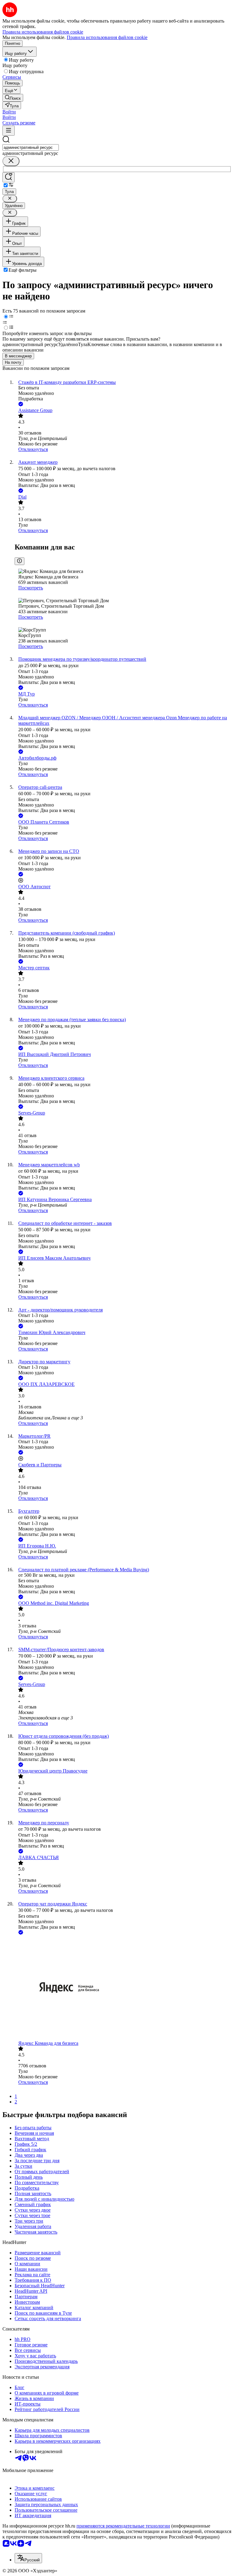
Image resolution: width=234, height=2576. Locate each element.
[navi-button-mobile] (9, 131)
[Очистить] (11, 161)
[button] (9, 112)
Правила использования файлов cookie (107, 37)
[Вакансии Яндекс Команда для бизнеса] (123, 1988)
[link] (13, 98)
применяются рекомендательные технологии (123, 2526)
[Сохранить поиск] (9, 177)
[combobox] (31, 147)
